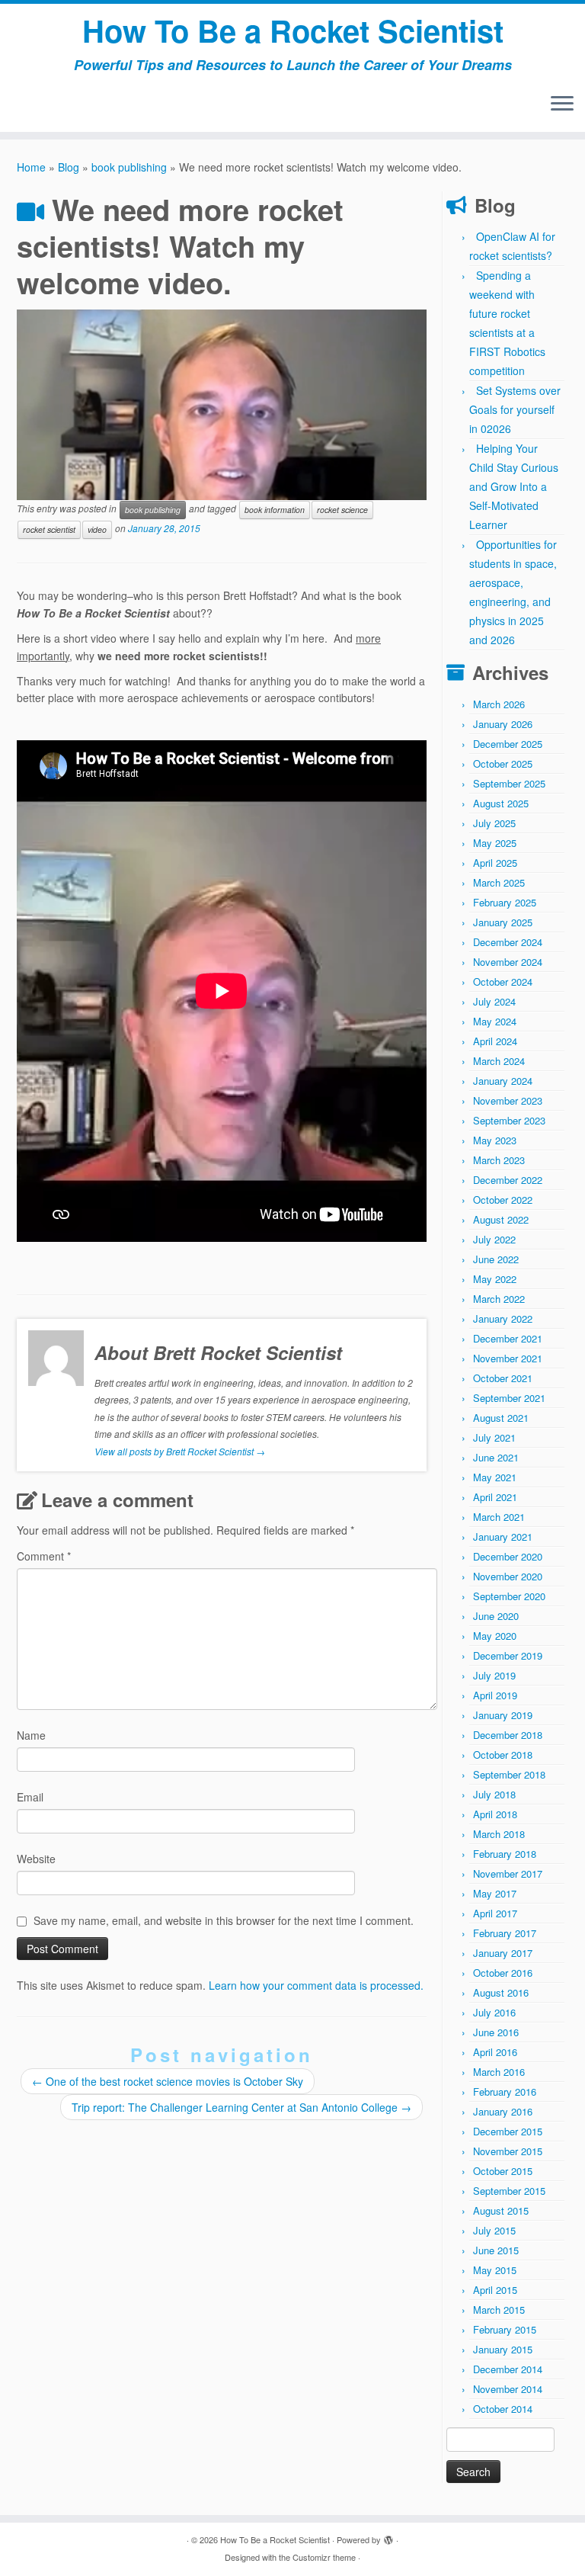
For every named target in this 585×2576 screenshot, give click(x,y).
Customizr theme (324, 2557)
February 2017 (505, 1933)
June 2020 (496, 1616)
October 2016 (503, 1973)
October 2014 (503, 2409)
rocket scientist (49, 529)
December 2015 (508, 2131)
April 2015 (495, 2290)
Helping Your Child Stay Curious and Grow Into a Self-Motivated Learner (514, 486)
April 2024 (495, 1041)
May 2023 (495, 1140)
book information (275, 510)
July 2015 (494, 2230)
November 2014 (508, 2389)
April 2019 (495, 1695)
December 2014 (508, 2369)
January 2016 (503, 2111)
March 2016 (499, 2072)
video (97, 529)
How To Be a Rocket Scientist (293, 30)
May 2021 (495, 1477)
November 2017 (508, 1873)
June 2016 (496, 2032)
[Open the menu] (562, 104)
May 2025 (495, 843)
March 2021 (499, 1517)
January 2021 (503, 1537)
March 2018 (499, 1834)
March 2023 (499, 1160)
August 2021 (501, 1418)
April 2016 (495, 2052)
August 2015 (501, 2210)
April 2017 (495, 1913)
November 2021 (508, 1358)
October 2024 (503, 982)
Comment (44, 1556)
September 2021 (509, 1398)
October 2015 (503, 2171)
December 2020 (508, 1556)
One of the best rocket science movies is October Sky (168, 2081)
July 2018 (494, 1794)
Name (31, 1735)
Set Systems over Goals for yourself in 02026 (515, 409)
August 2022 (501, 1219)
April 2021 (495, 1497)
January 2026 (503, 724)
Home (31, 167)
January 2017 (503, 1953)
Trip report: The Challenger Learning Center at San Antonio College (241, 2107)
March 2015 (499, 2310)
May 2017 (495, 1893)
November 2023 (508, 1100)
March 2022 (499, 1299)
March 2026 (499, 704)
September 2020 (509, 1596)
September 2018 (509, 1774)
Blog (69, 167)
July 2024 (494, 1001)
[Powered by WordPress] (388, 2536)
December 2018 (508, 1735)
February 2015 (505, 2329)
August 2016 (501, 1992)
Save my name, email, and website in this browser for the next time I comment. (224, 1920)
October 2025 (503, 763)
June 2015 (496, 2250)
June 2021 (496, 1457)
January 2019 (503, 1715)
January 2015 (503, 2349)
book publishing (129, 167)
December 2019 (508, 1655)
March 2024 (499, 1061)
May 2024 (495, 1021)
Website (36, 1859)
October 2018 (503, 1755)
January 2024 (503, 1081)
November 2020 (508, 1576)
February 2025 (505, 902)
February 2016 (505, 2092)
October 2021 (503, 1378)
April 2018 (495, 1814)
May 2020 (495, 1636)
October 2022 (503, 1200)
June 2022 (496, 1259)
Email (30, 1797)
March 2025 (499, 882)
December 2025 (508, 744)
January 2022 (503, 1318)
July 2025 (494, 823)
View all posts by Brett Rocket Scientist (180, 1451)
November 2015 (508, 2151)
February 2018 (505, 1854)
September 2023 (509, 1120)
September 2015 (509, 2191)
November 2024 (508, 962)
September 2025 (509, 783)
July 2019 (494, 1675)
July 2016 (494, 2012)
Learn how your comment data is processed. (316, 1985)
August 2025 (501, 803)
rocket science (342, 510)
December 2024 (508, 942)
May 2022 (495, 1279)
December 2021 (508, 1338)
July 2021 (494, 1437)
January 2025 (503, 922)
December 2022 (508, 1180)
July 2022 (494, 1239)
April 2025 (495, 863)
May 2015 (495, 2270)
